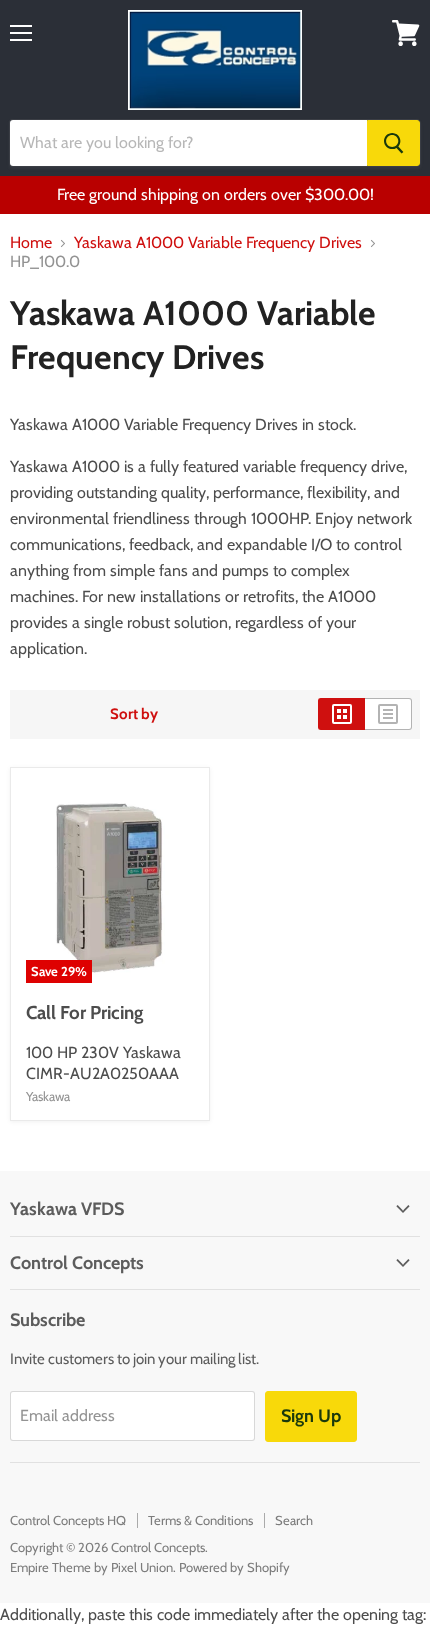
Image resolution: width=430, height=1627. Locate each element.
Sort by (134, 714)
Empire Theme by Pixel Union (91, 1567)
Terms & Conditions (200, 1520)
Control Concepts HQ (68, 1520)
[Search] (393, 143)
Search (294, 1520)
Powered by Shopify (234, 1567)
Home (31, 243)
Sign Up (311, 1416)
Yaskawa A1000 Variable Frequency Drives (218, 243)
